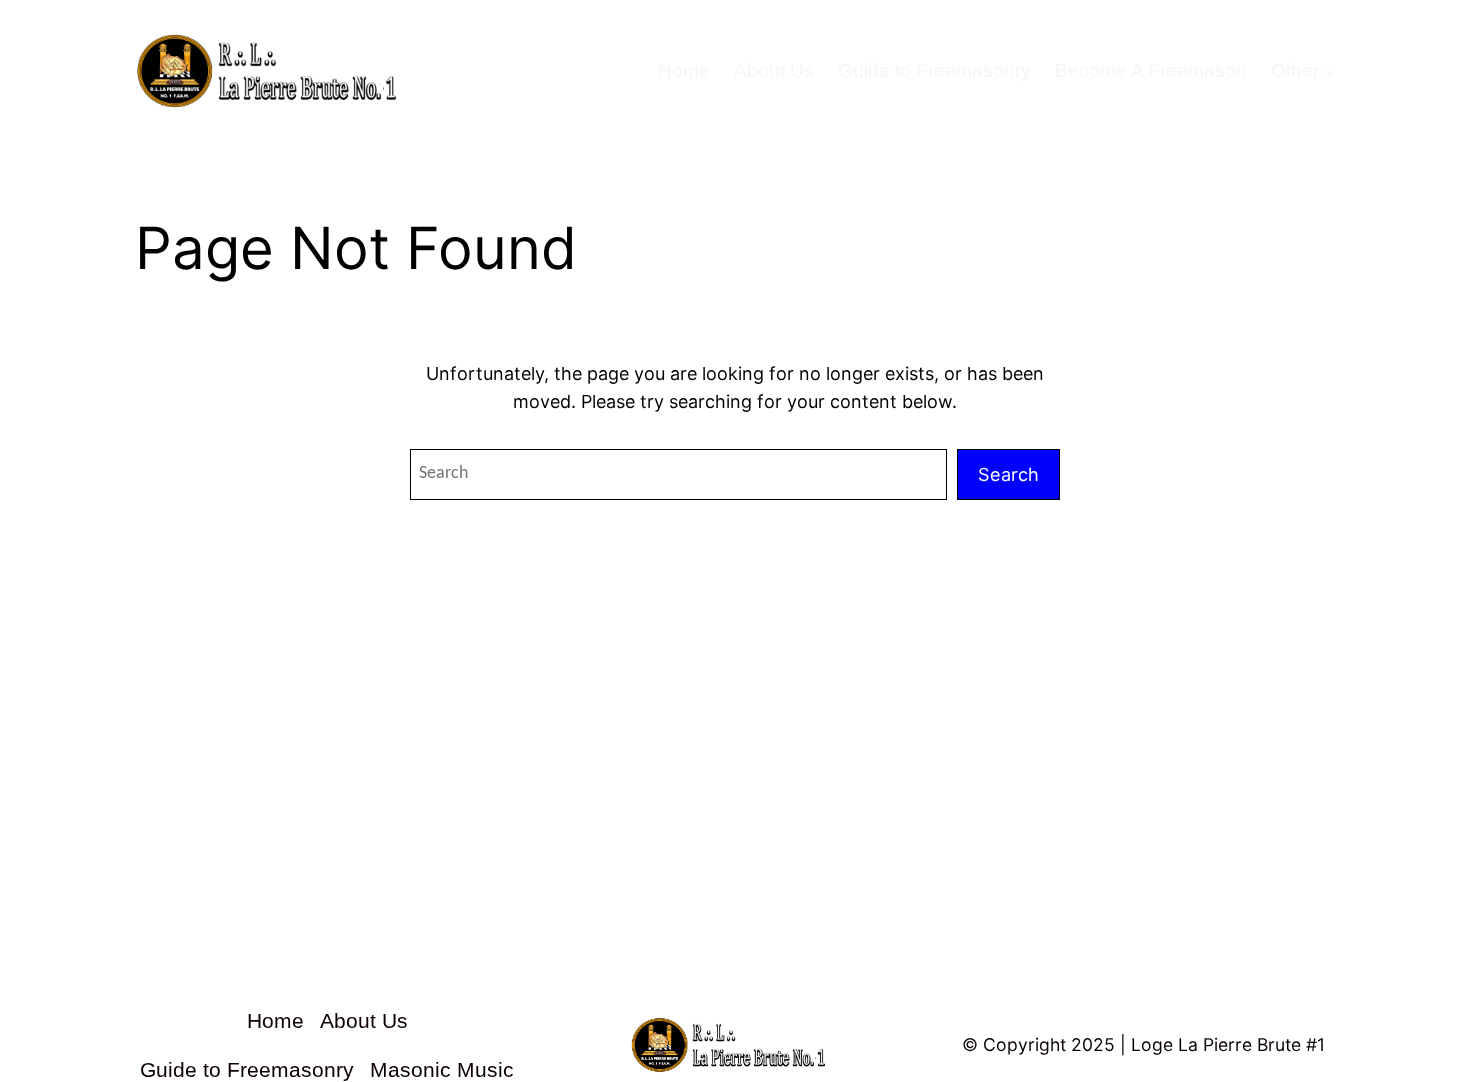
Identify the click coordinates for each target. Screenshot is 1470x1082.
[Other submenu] (1329, 70)
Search (1008, 474)
